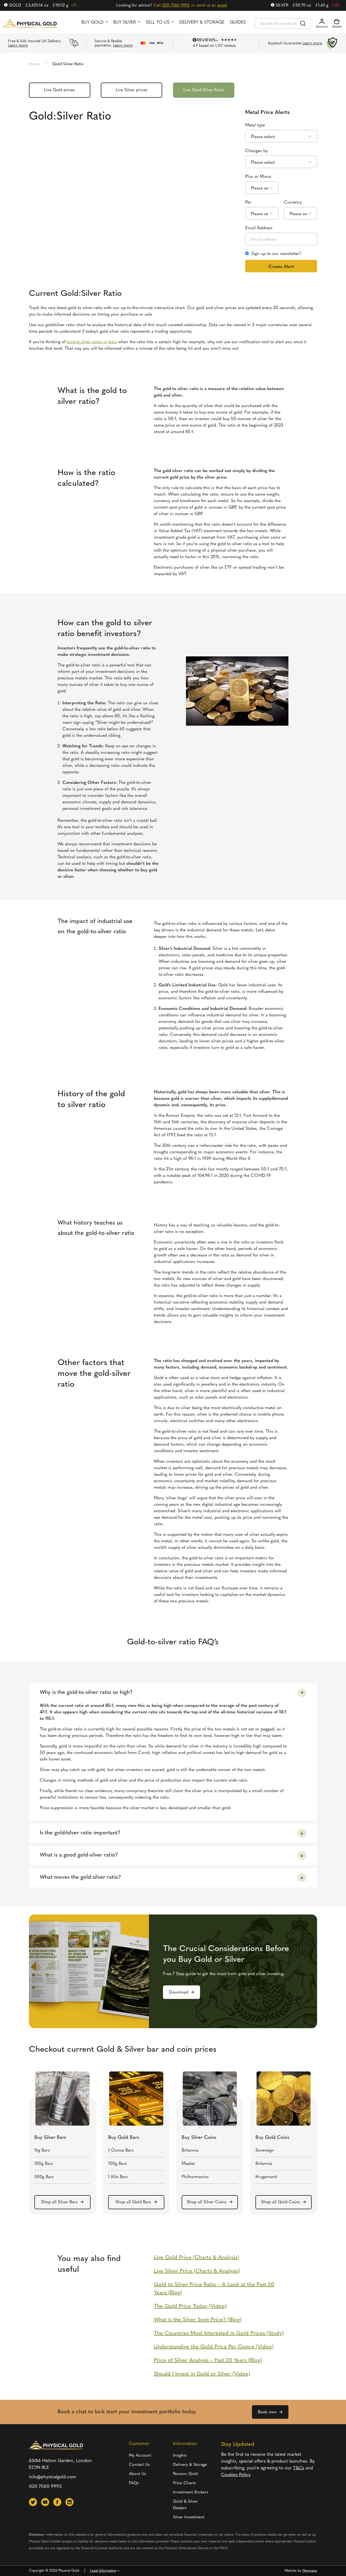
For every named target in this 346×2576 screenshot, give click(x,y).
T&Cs (299, 2468)
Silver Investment (189, 2517)
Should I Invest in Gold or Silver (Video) (202, 2374)
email (222, 6)
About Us (137, 2474)
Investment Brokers (191, 2492)
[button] (33, 2502)
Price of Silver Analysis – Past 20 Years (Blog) (208, 2361)
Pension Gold (185, 2474)
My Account (140, 2456)
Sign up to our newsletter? (276, 254)
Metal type (255, 125)
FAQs (134, 2483)
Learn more (18, 46)
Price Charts (184, 2483)
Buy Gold (92, 22)
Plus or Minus (258, 177)
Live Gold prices (59, 90)
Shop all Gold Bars (133, 2202)
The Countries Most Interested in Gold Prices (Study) (219, 2333)
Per (248, 202)
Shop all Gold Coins (281, 2202)
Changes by (256, 151)
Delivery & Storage (202, 22)
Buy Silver (125, 22)
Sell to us (158, 22)
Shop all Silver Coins (207, 2202)
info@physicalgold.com (53, 2477)
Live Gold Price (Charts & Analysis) (197, 2258)
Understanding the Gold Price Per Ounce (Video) (214, 2347)
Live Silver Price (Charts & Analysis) (197, 2271)
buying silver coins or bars (92, 342)
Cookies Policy (236, 2475)
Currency (293, 202)
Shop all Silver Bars (59, 2202)
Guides (238, 22)
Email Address (259, 228)
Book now (267, 2412)
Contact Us (139, 2465)
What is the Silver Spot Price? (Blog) (198, 2320)
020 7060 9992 (176, 6)
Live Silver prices (132, 90)
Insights (180, 2456)
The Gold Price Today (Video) (190, 2306)
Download (179, 1992)
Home (34, 64)
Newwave (310, 2571)
